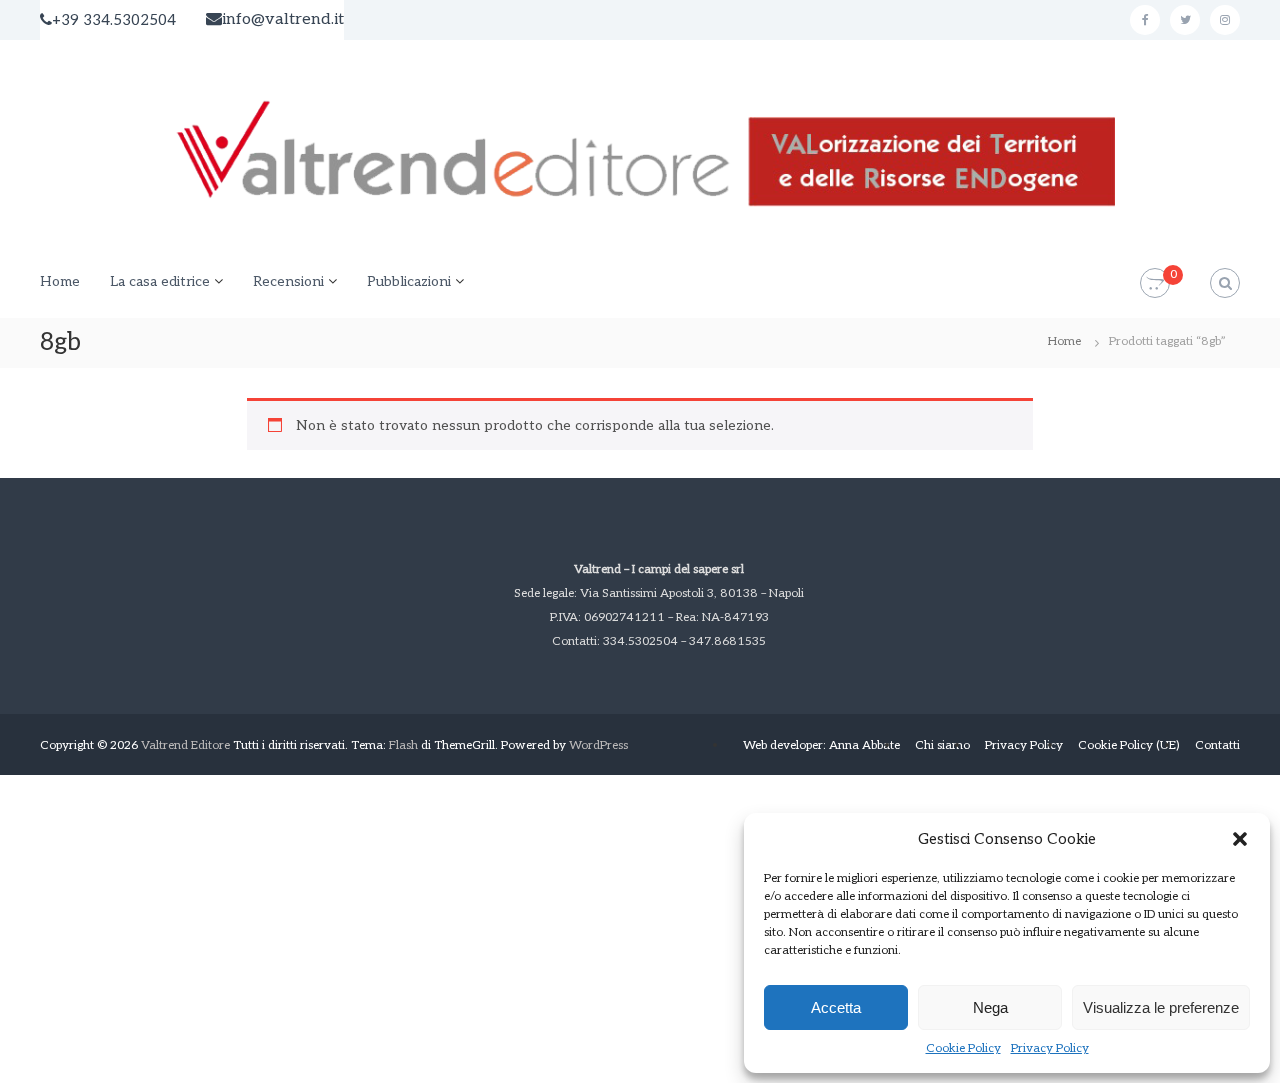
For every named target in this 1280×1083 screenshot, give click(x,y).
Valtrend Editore (185, 745)
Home (60, 281)
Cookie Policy (963, 1048)
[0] (1155, 283)
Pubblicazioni (409, 281)
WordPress (598, 745)
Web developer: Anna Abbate (821, 745)
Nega (990, 1007)
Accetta (836, 1007)
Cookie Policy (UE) (1129, 745)
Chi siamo (942, 745)
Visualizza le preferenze (1161, 1007)
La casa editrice (160, 281)
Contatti (1217, 745)
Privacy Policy (1050, 1048)
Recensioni (288, 281)
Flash (403, 745)
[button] (1240, 839)
